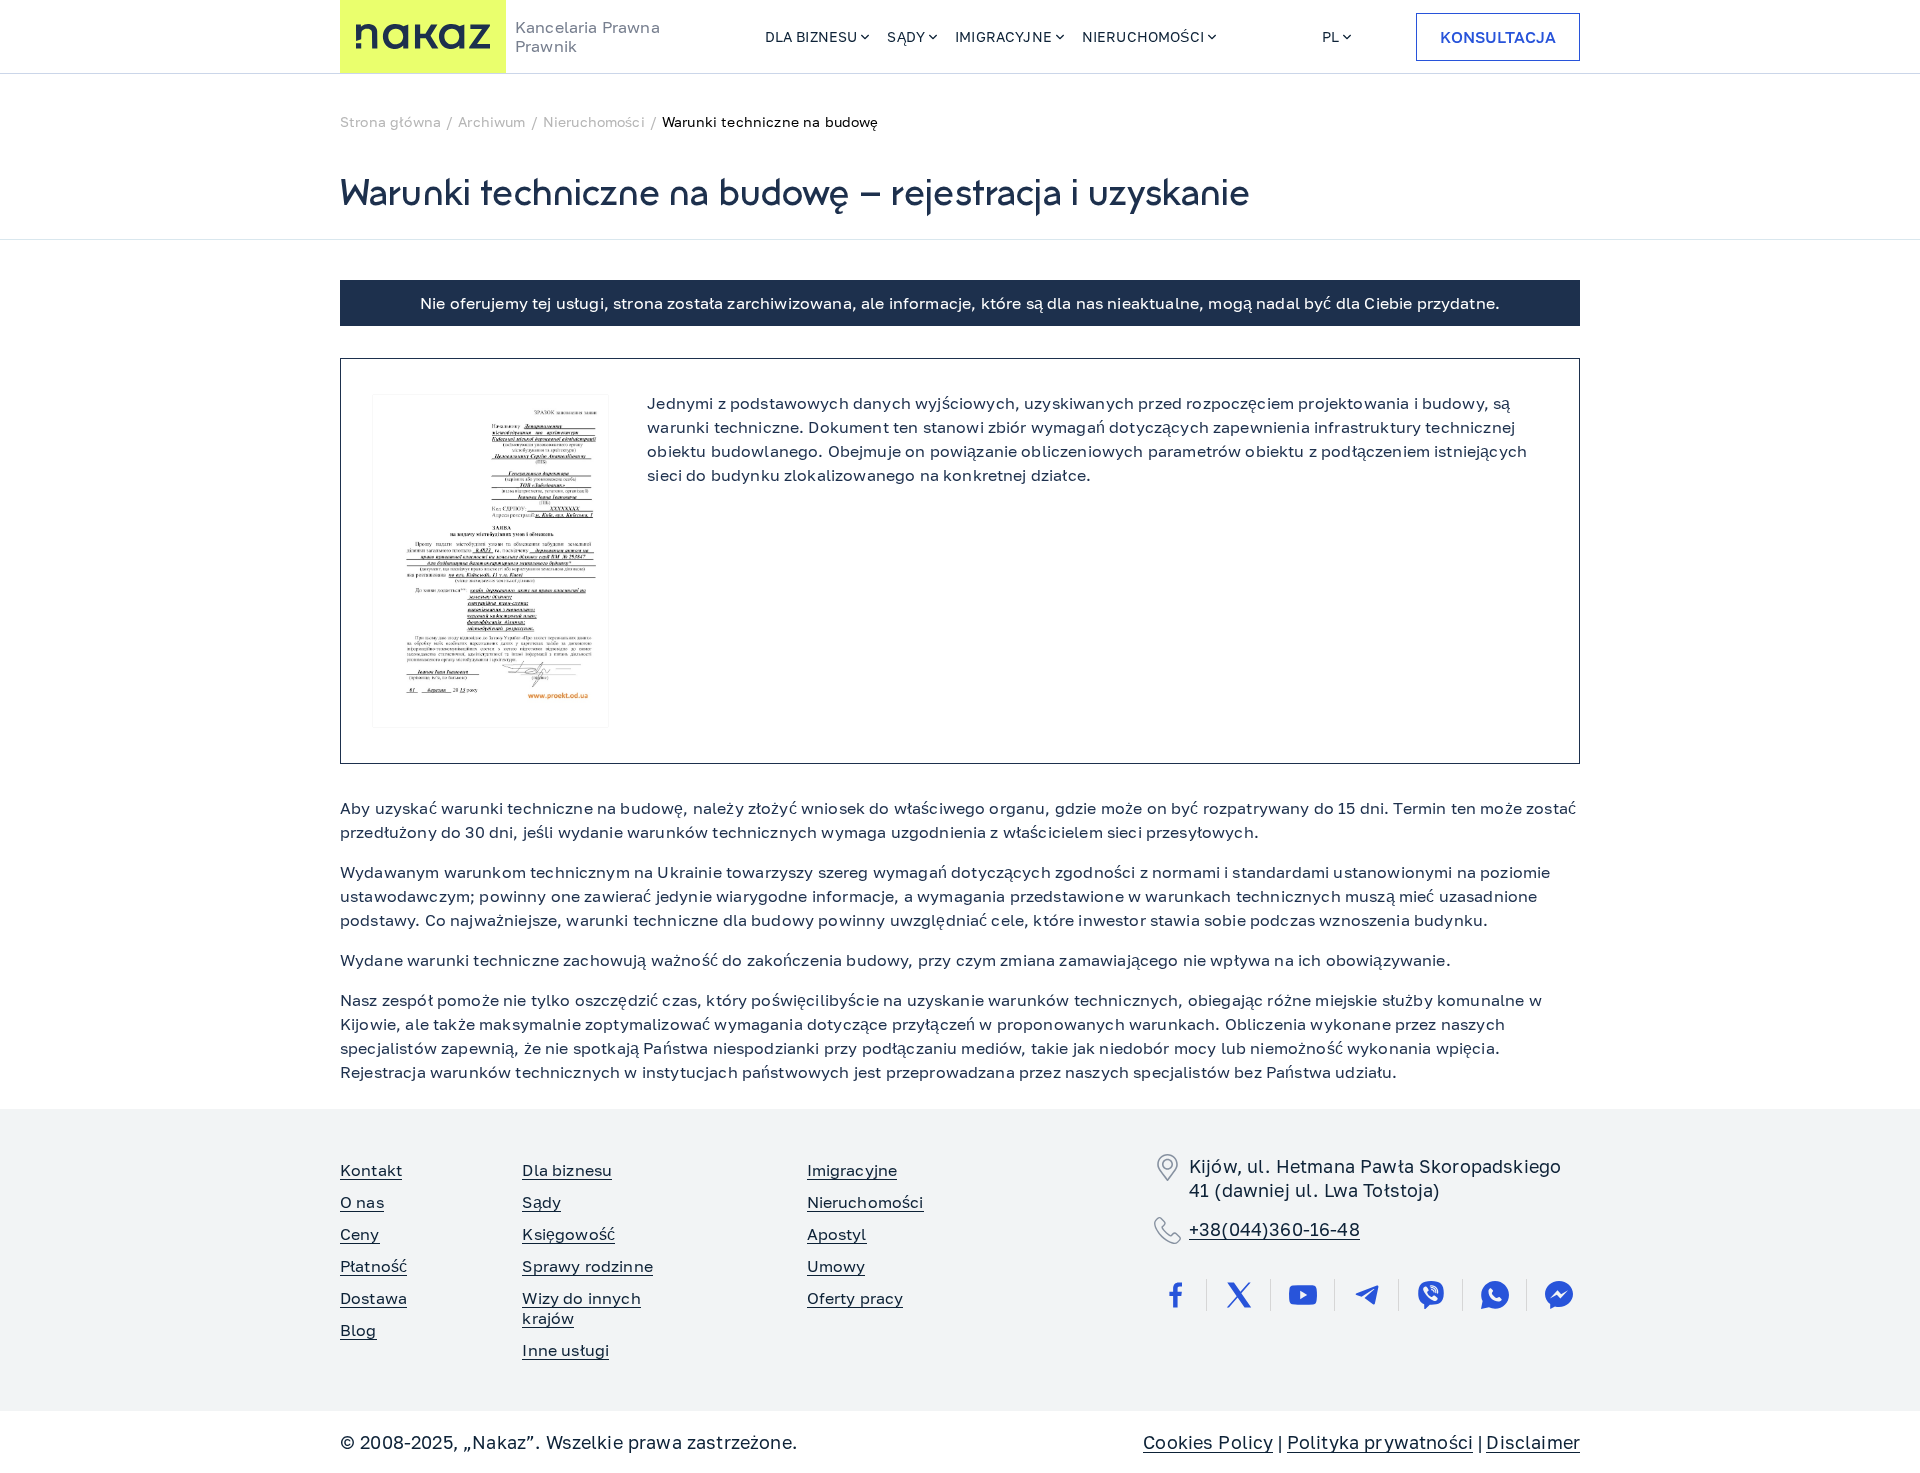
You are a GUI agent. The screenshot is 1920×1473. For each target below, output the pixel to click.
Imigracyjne (1003, 36)
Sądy (906, 36)
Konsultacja (1498, 37)
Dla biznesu (811, 36)
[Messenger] (1559, 1295)
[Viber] (1431, 1295)
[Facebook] (1175, 1295)
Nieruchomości (1143, 36)
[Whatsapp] (1495, 1295)
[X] (1239, 1295)
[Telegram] (1367, 1295)
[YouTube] (1303, 1295)
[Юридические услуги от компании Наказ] (423, 36)
